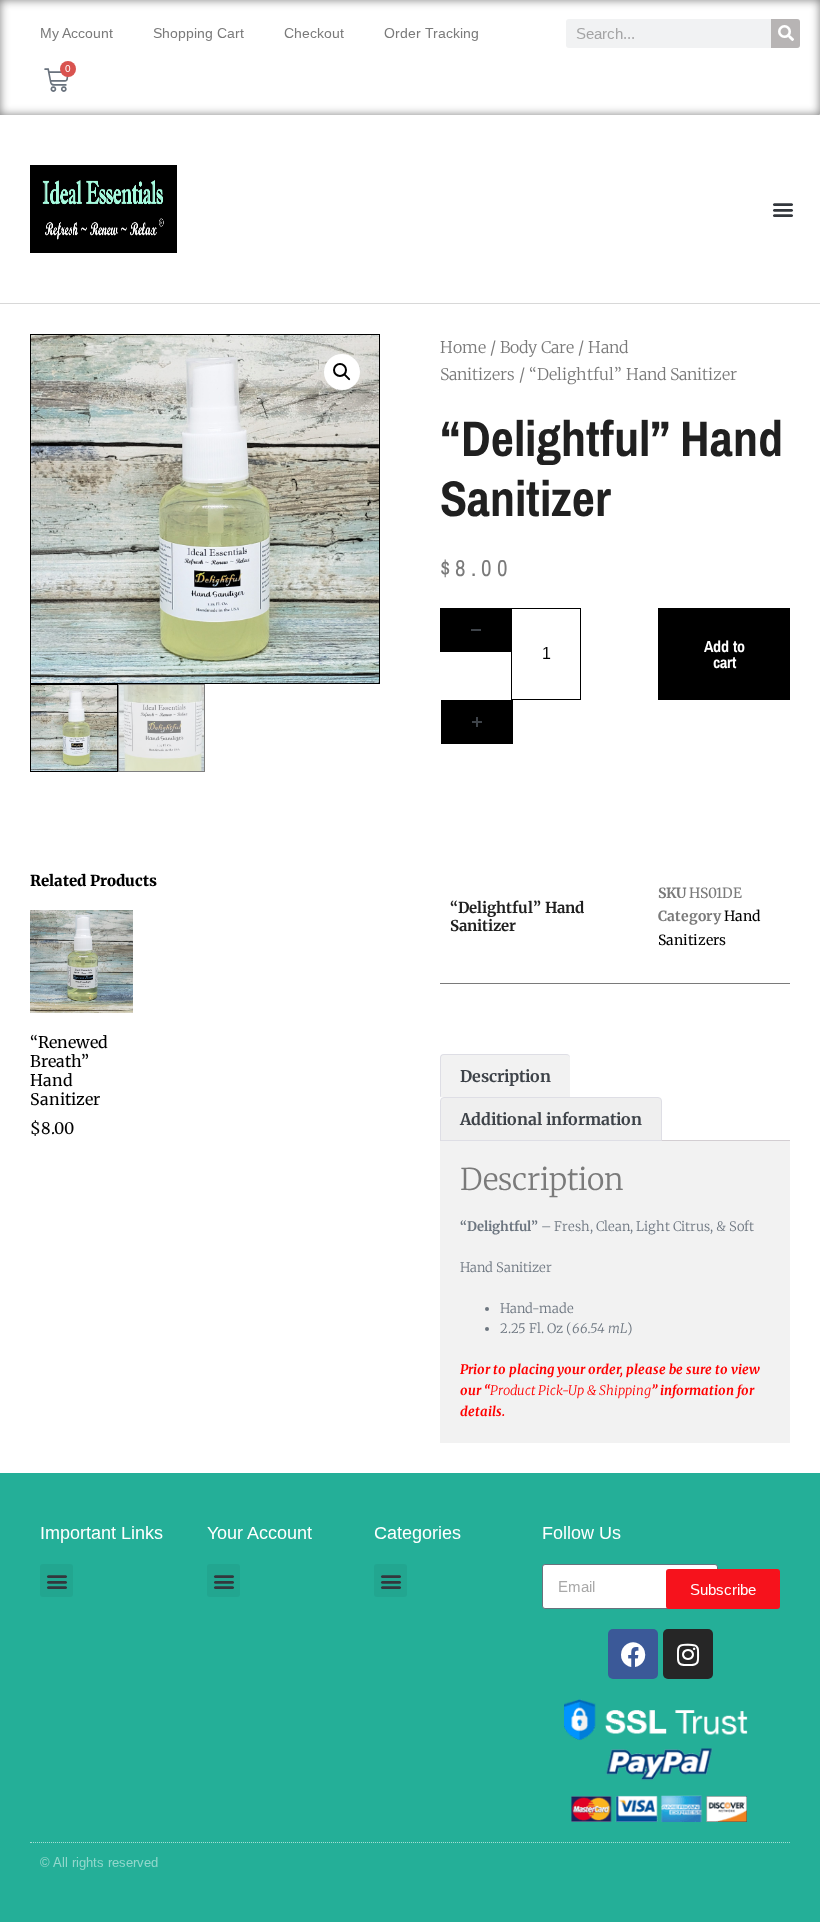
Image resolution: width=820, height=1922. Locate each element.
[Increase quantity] (477, 722)
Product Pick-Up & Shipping (570, 1390)
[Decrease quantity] (476, 630)
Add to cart (724, 654)
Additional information (551, 1119)
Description (505, 1076)
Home (463, 347)
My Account (76, 33)
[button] (783, 209)
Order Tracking (431, 33)
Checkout (314, 33)
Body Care (537, 347)
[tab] (505, 1076)
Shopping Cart (198, 33)
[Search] (785, 33)
